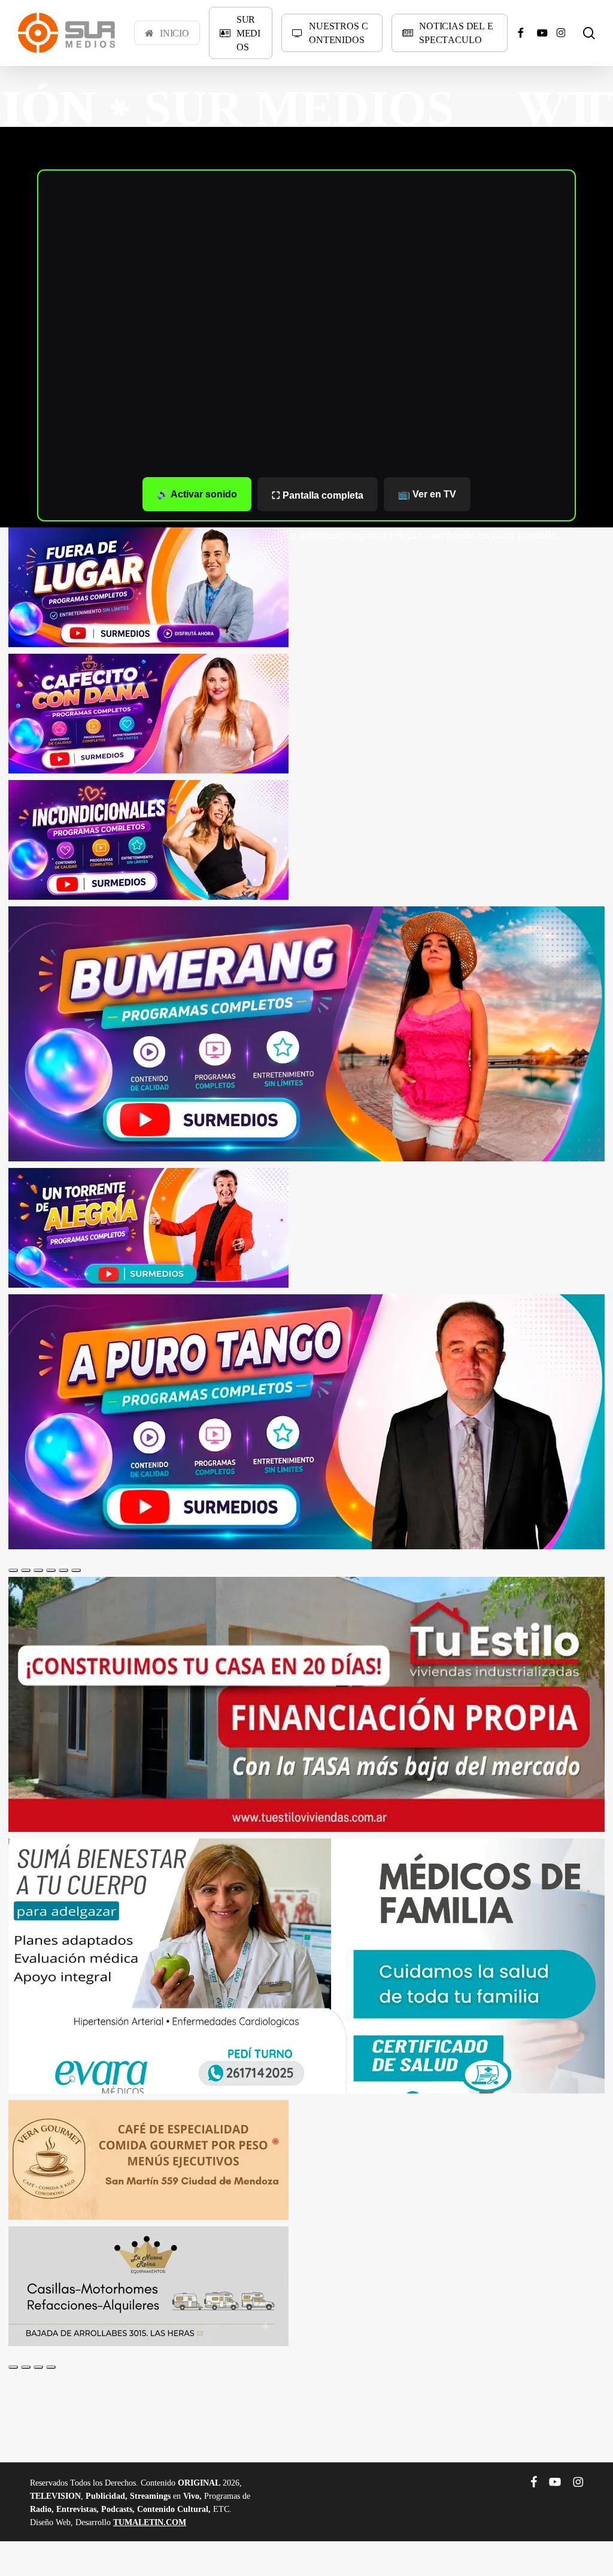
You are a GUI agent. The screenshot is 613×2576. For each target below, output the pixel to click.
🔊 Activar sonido (197, 494)
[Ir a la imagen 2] (26, 1570)
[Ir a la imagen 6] (76, 1570)
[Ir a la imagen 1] (13, 1570)
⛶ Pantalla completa (318, 495)
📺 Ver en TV (427, 494)
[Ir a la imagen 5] (63, 1570)
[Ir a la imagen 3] (38, 1570)
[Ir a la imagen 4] (51, 1570)
